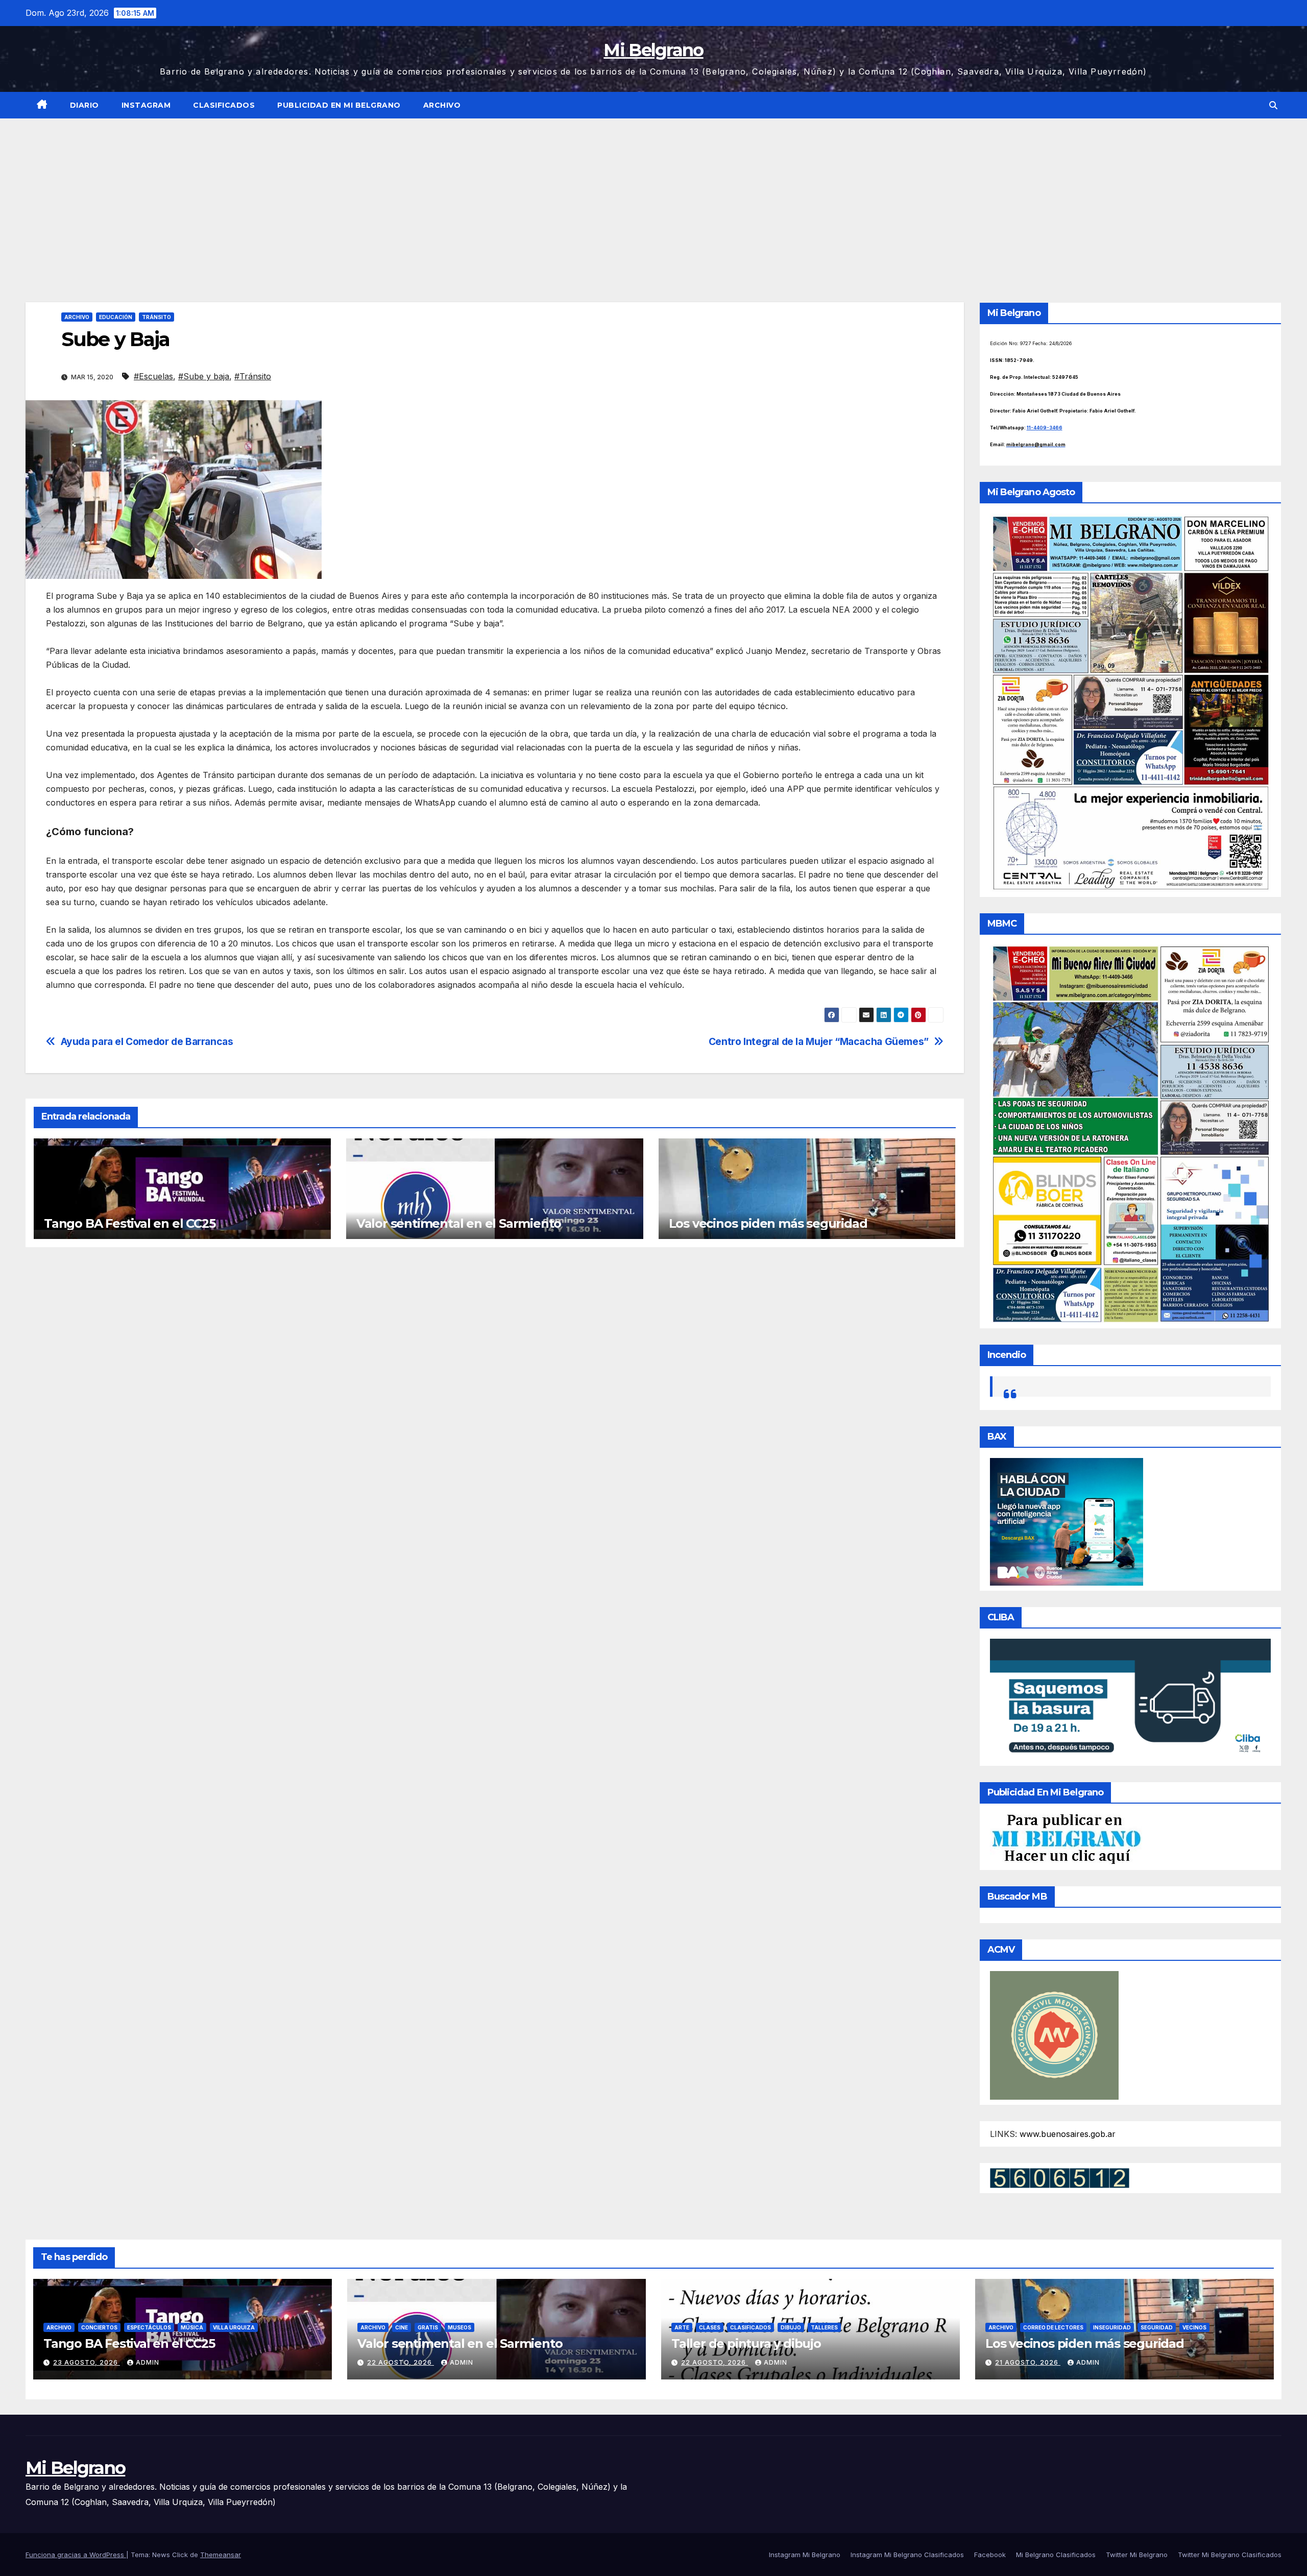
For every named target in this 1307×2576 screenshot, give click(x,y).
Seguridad (1157, 2327)
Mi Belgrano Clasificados (1056, 2555)
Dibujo (791, 2327)
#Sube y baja (204, 376)
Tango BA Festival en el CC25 (129, 1223)
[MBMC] (1131, 1133)
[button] (1273, 105)
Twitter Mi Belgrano (1137, 2555)
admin (148, 2362)
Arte (682, 2327)
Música (192, 2327)
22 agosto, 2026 (401, 2362)
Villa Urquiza (234, 2327)
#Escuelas (153, 376)
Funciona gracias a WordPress (76, 2555)
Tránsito (156, 317)
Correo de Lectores (1053, 2327)
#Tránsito (253, 376)
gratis (428, 2327)
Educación (116, 317)
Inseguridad (1112, 2327)
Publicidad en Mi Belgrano (339, 105)
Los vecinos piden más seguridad (768, 1223)
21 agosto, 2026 (1028, 2362)
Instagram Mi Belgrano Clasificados (907, 2555)
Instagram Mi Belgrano (805, 2555)
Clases (710, 2327)
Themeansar (221, 2555)
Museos (459, 2327)
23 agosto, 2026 (87, 2362)
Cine (402, 2327)
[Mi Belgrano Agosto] (1131, 702)
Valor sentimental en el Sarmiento (459, 1223)
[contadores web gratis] (1060, 2177)
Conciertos (99, 2327)
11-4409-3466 (1045, 428)
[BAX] (1067, 1521)
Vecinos (1194, 2327)
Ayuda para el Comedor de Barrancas (147, 1042)
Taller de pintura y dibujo (746, 2343)
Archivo (442, 105)
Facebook (990, 2555)
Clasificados (224, 105)
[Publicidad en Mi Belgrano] (1066, 1838)
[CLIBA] (1131, 1699)
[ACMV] (1054, 2034)
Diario (84, 105)
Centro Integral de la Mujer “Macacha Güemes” (819, 1042)
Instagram (146, 105)
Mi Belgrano (653, 50)
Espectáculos (149, 2327)
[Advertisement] (653, 195)
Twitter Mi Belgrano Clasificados (1230, 2555)
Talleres (824, 2327)
